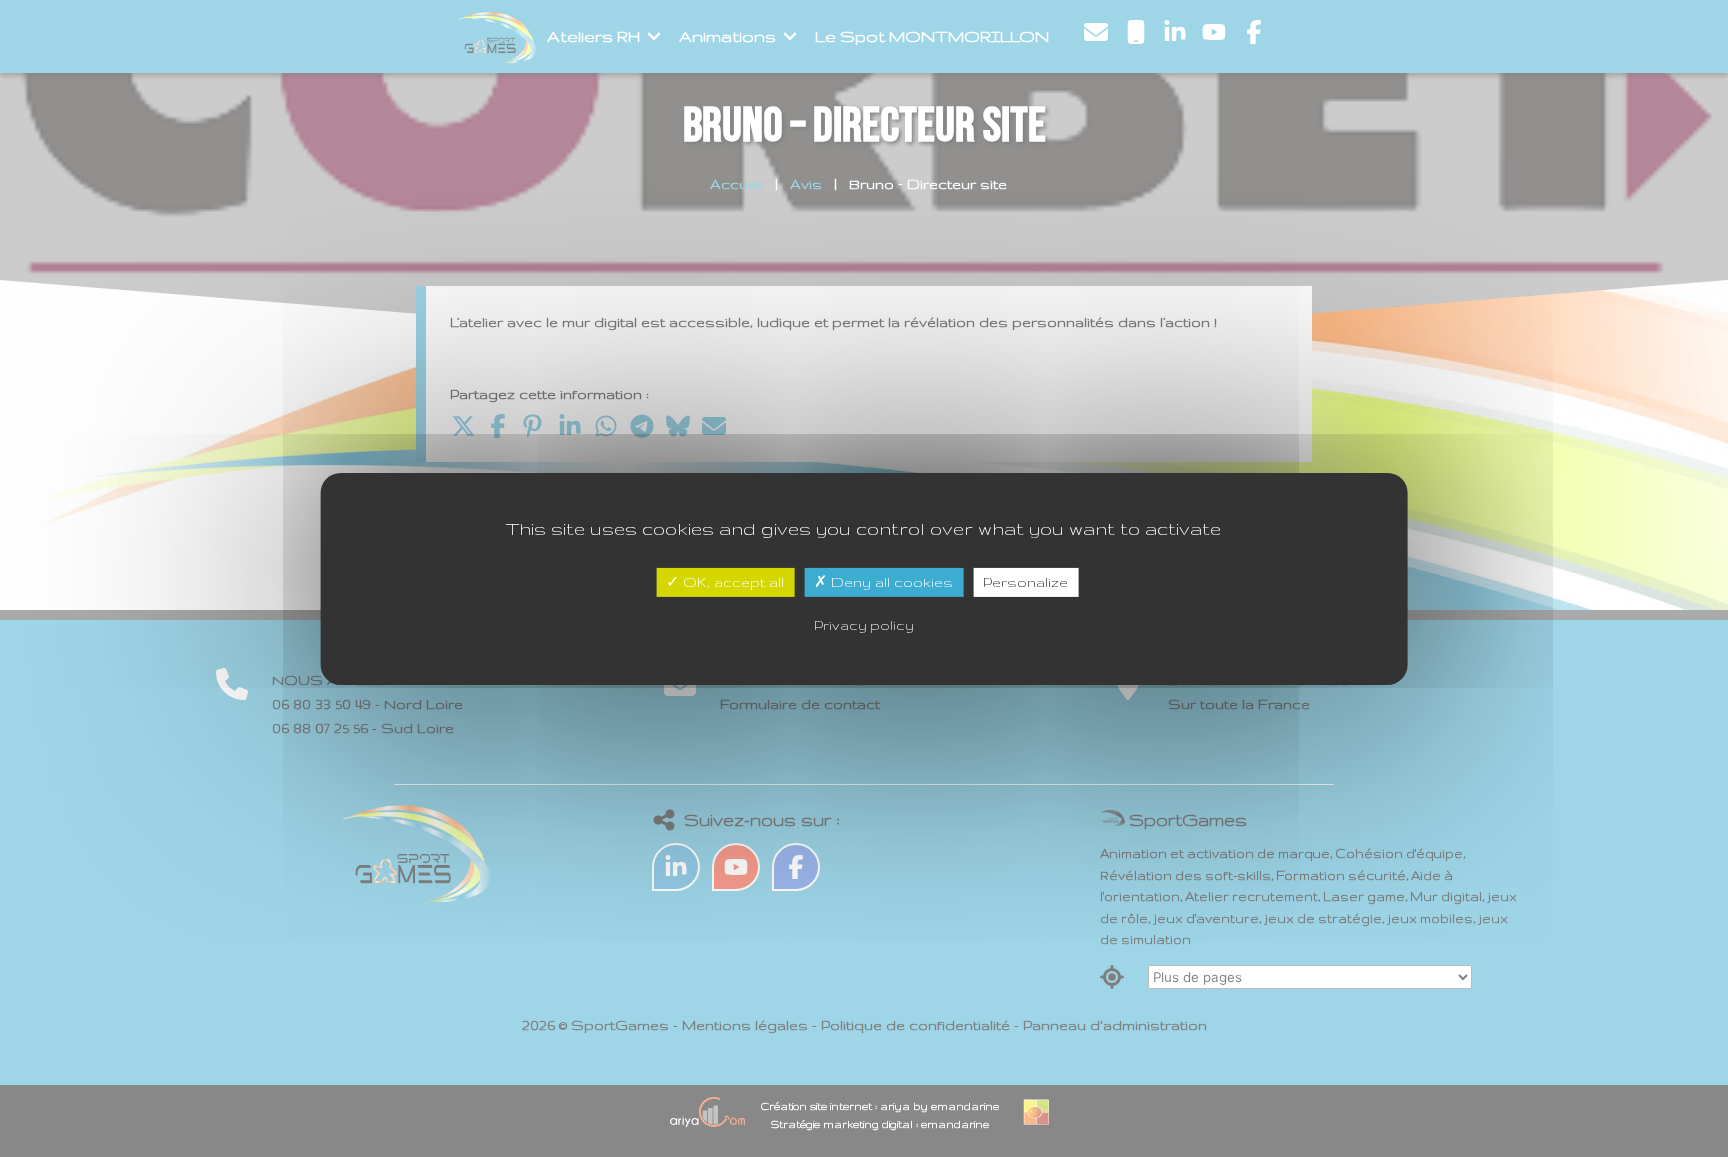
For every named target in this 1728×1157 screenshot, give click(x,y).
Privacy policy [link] (864, 625)
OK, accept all (731, 581)
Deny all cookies (890, 581)
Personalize (1025, 581)
